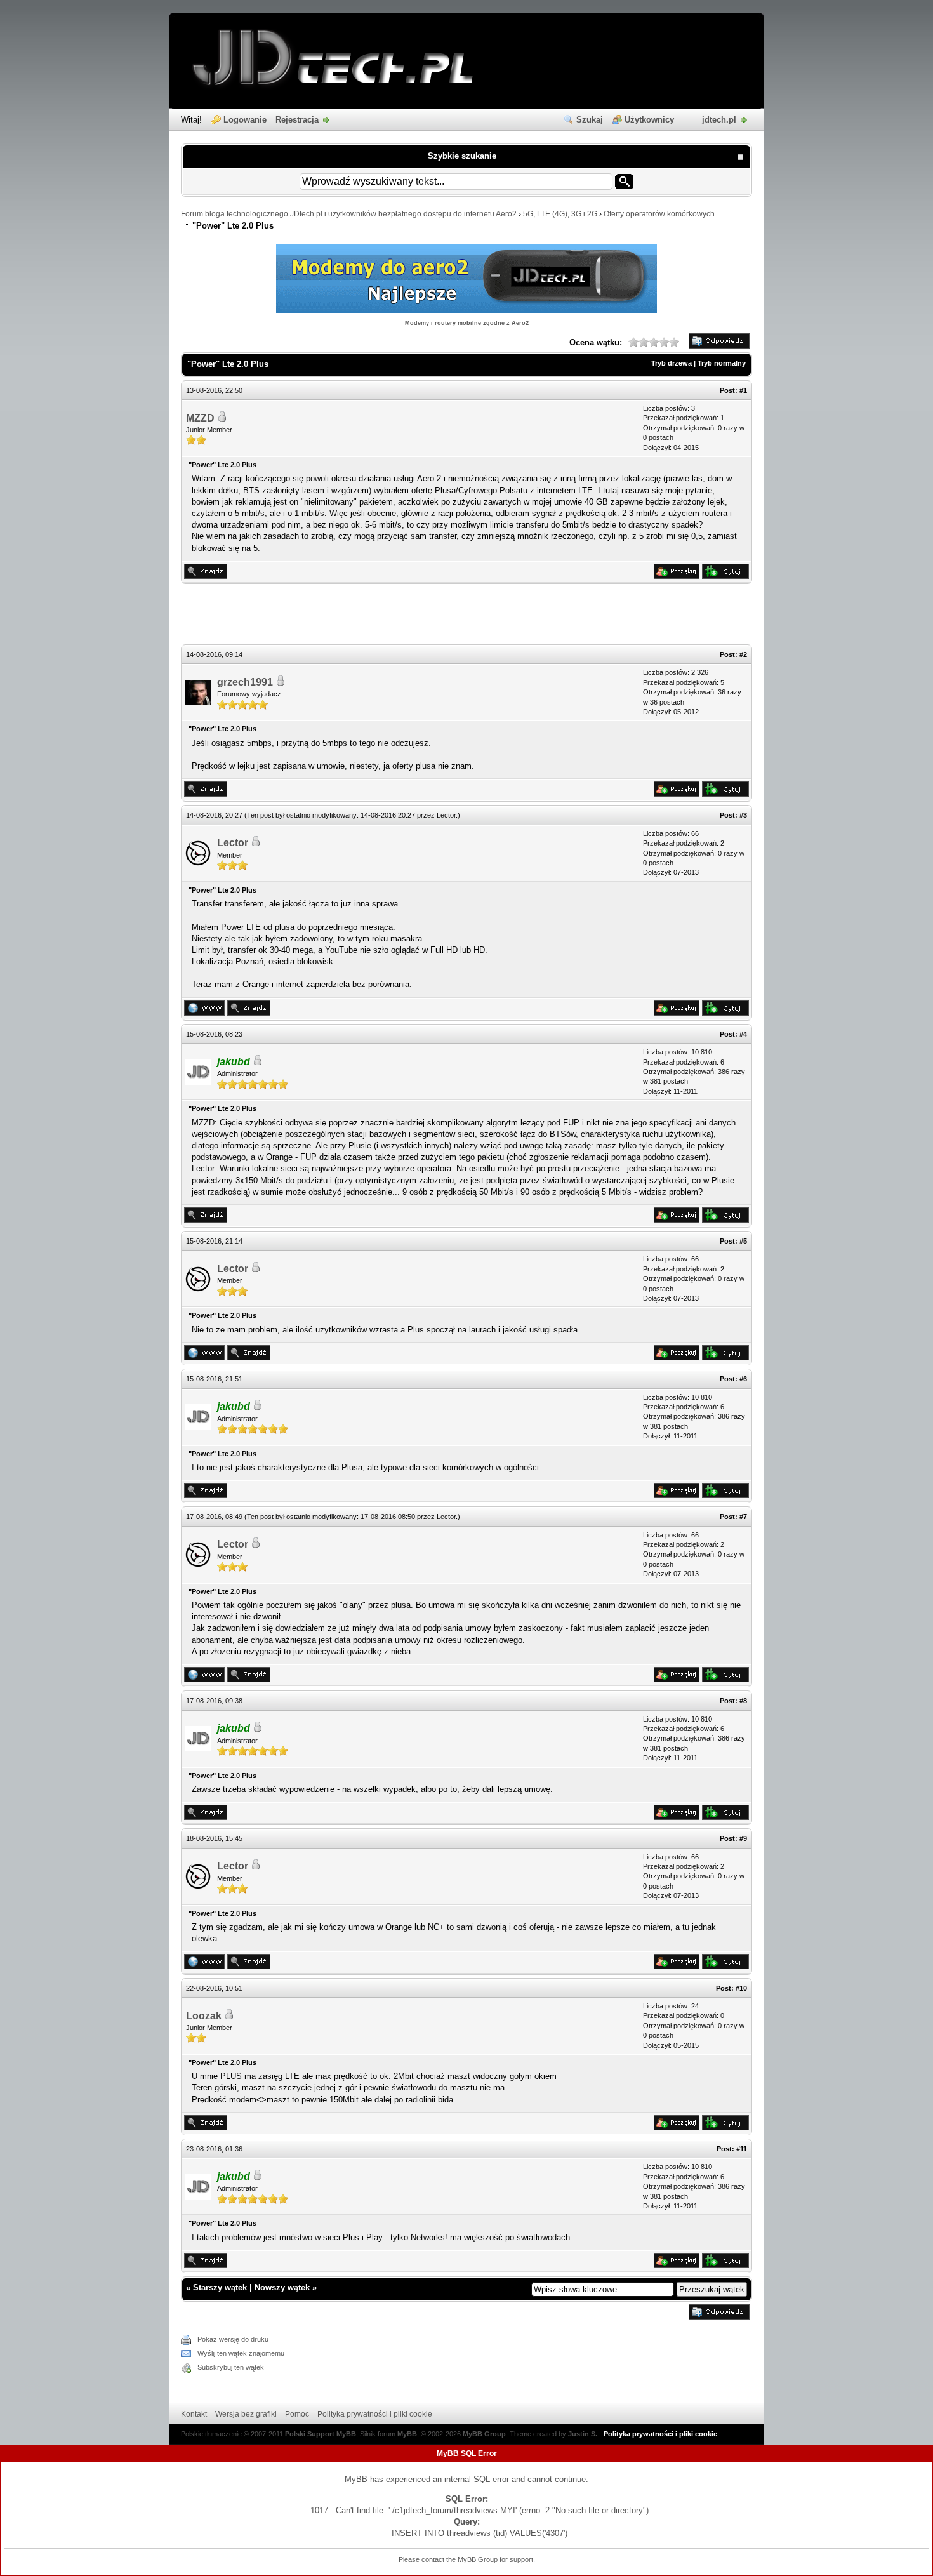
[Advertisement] (466, 616)
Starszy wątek (220, 2287)
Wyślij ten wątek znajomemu (241, 2353)
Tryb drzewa (672, 363)
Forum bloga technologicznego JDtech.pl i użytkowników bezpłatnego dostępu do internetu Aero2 (349, 214)
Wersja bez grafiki (246, 2414)
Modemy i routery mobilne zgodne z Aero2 (467, 323)
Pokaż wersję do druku (233, 2339)
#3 (743, 815)
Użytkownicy (649, 120)
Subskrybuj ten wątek (231, 2367)
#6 (743, 1379)
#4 (743, 1034)
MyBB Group (484, 2434)
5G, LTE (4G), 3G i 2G (560, 214)
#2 (743, 654)
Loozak (204, 2016)
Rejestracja (297, 120)
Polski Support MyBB (321, 2434)
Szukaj (590, 120)
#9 (743, 1838)
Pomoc (297, 2414)
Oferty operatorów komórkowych (659, 214)
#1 (743, 390)
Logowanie (245, 120)
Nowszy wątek (282, 2287)
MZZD (200, 418)
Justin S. (583, 2434)
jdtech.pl (719, 120)
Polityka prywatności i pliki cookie (375, 2414)
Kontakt (194, 2414)
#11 (742, 2149)
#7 (743, 1517)
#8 (743, 1701)
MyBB (407, 2434)
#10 (741, 1988)
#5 (743, 1241)
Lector (446, 815)
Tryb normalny (722, 363)
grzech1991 (245, 682)
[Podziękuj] (677, 576)
